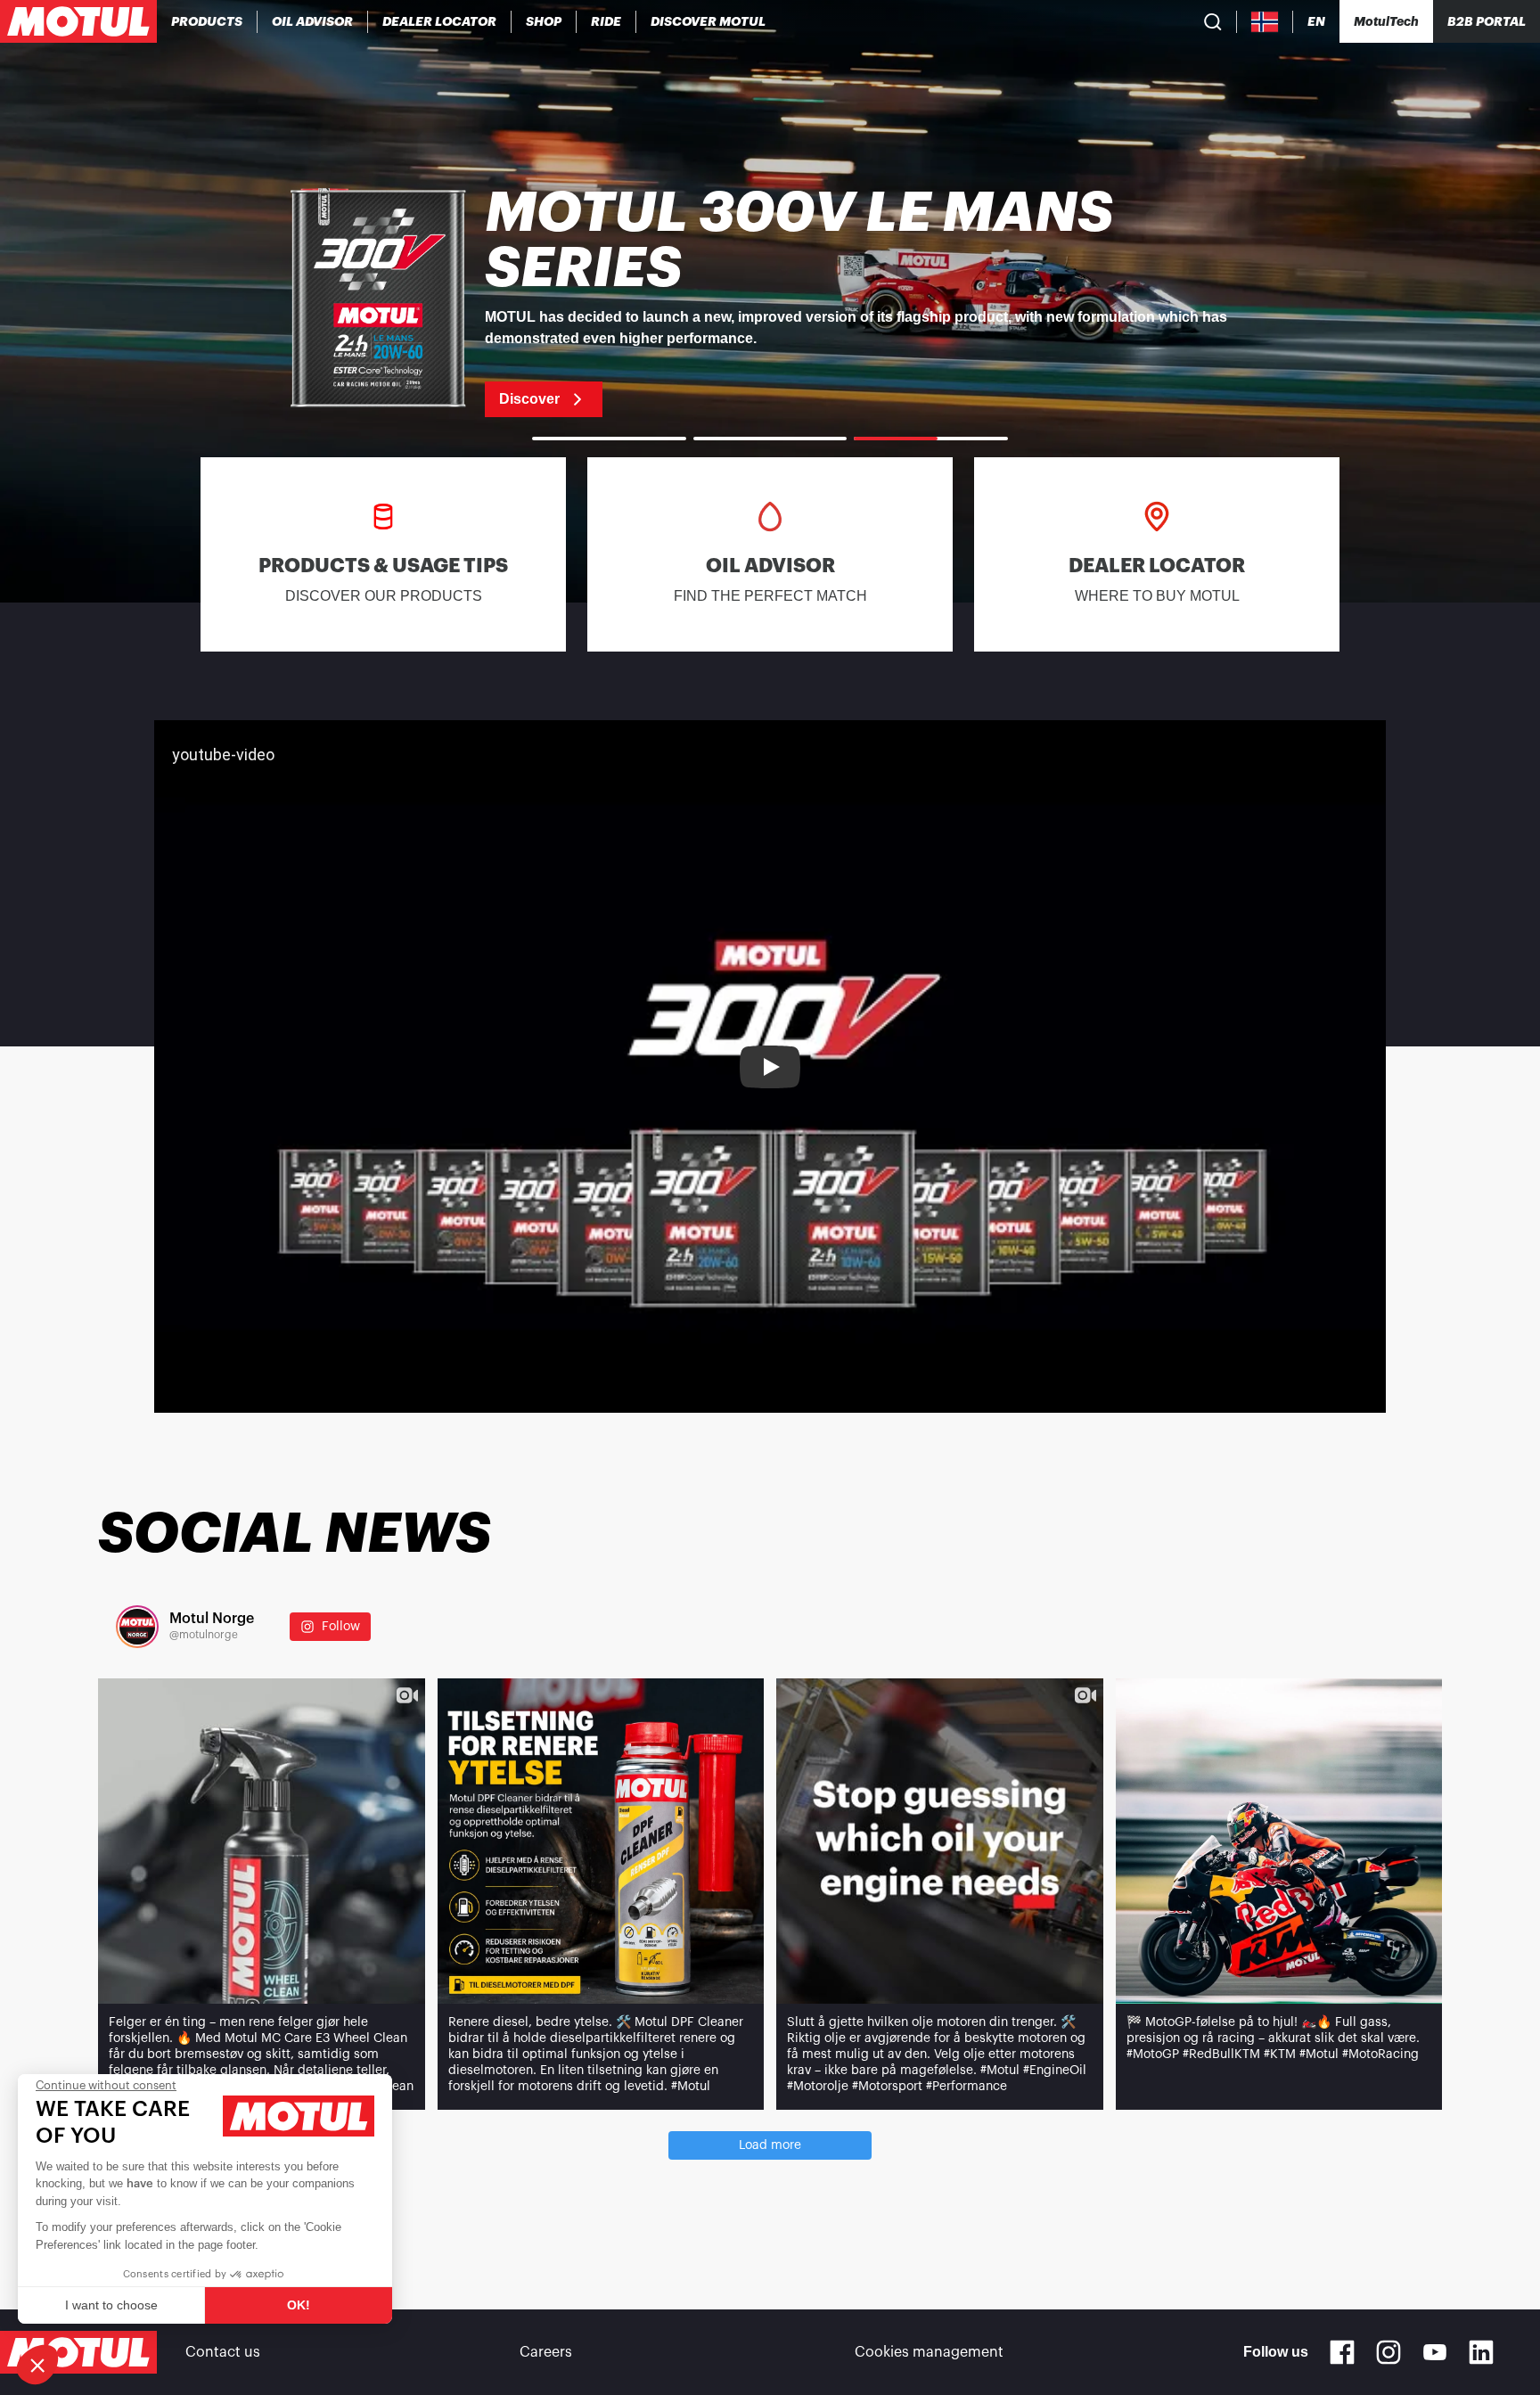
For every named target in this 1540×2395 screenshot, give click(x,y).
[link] (544, 21)
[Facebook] (1342, 2352)
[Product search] (1213, 21)
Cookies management (929, 2352)
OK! (299, 2305)
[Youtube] (1435, 2352)
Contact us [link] (223, 2352)
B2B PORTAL (1487, 21)
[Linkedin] (1481, 2352)
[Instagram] (1388, 2352)
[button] (37, 2365)
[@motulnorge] (137, 1627)
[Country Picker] (1265, 22)
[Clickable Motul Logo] (78, 21)
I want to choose (111, 2305)
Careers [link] (546, 2352)
